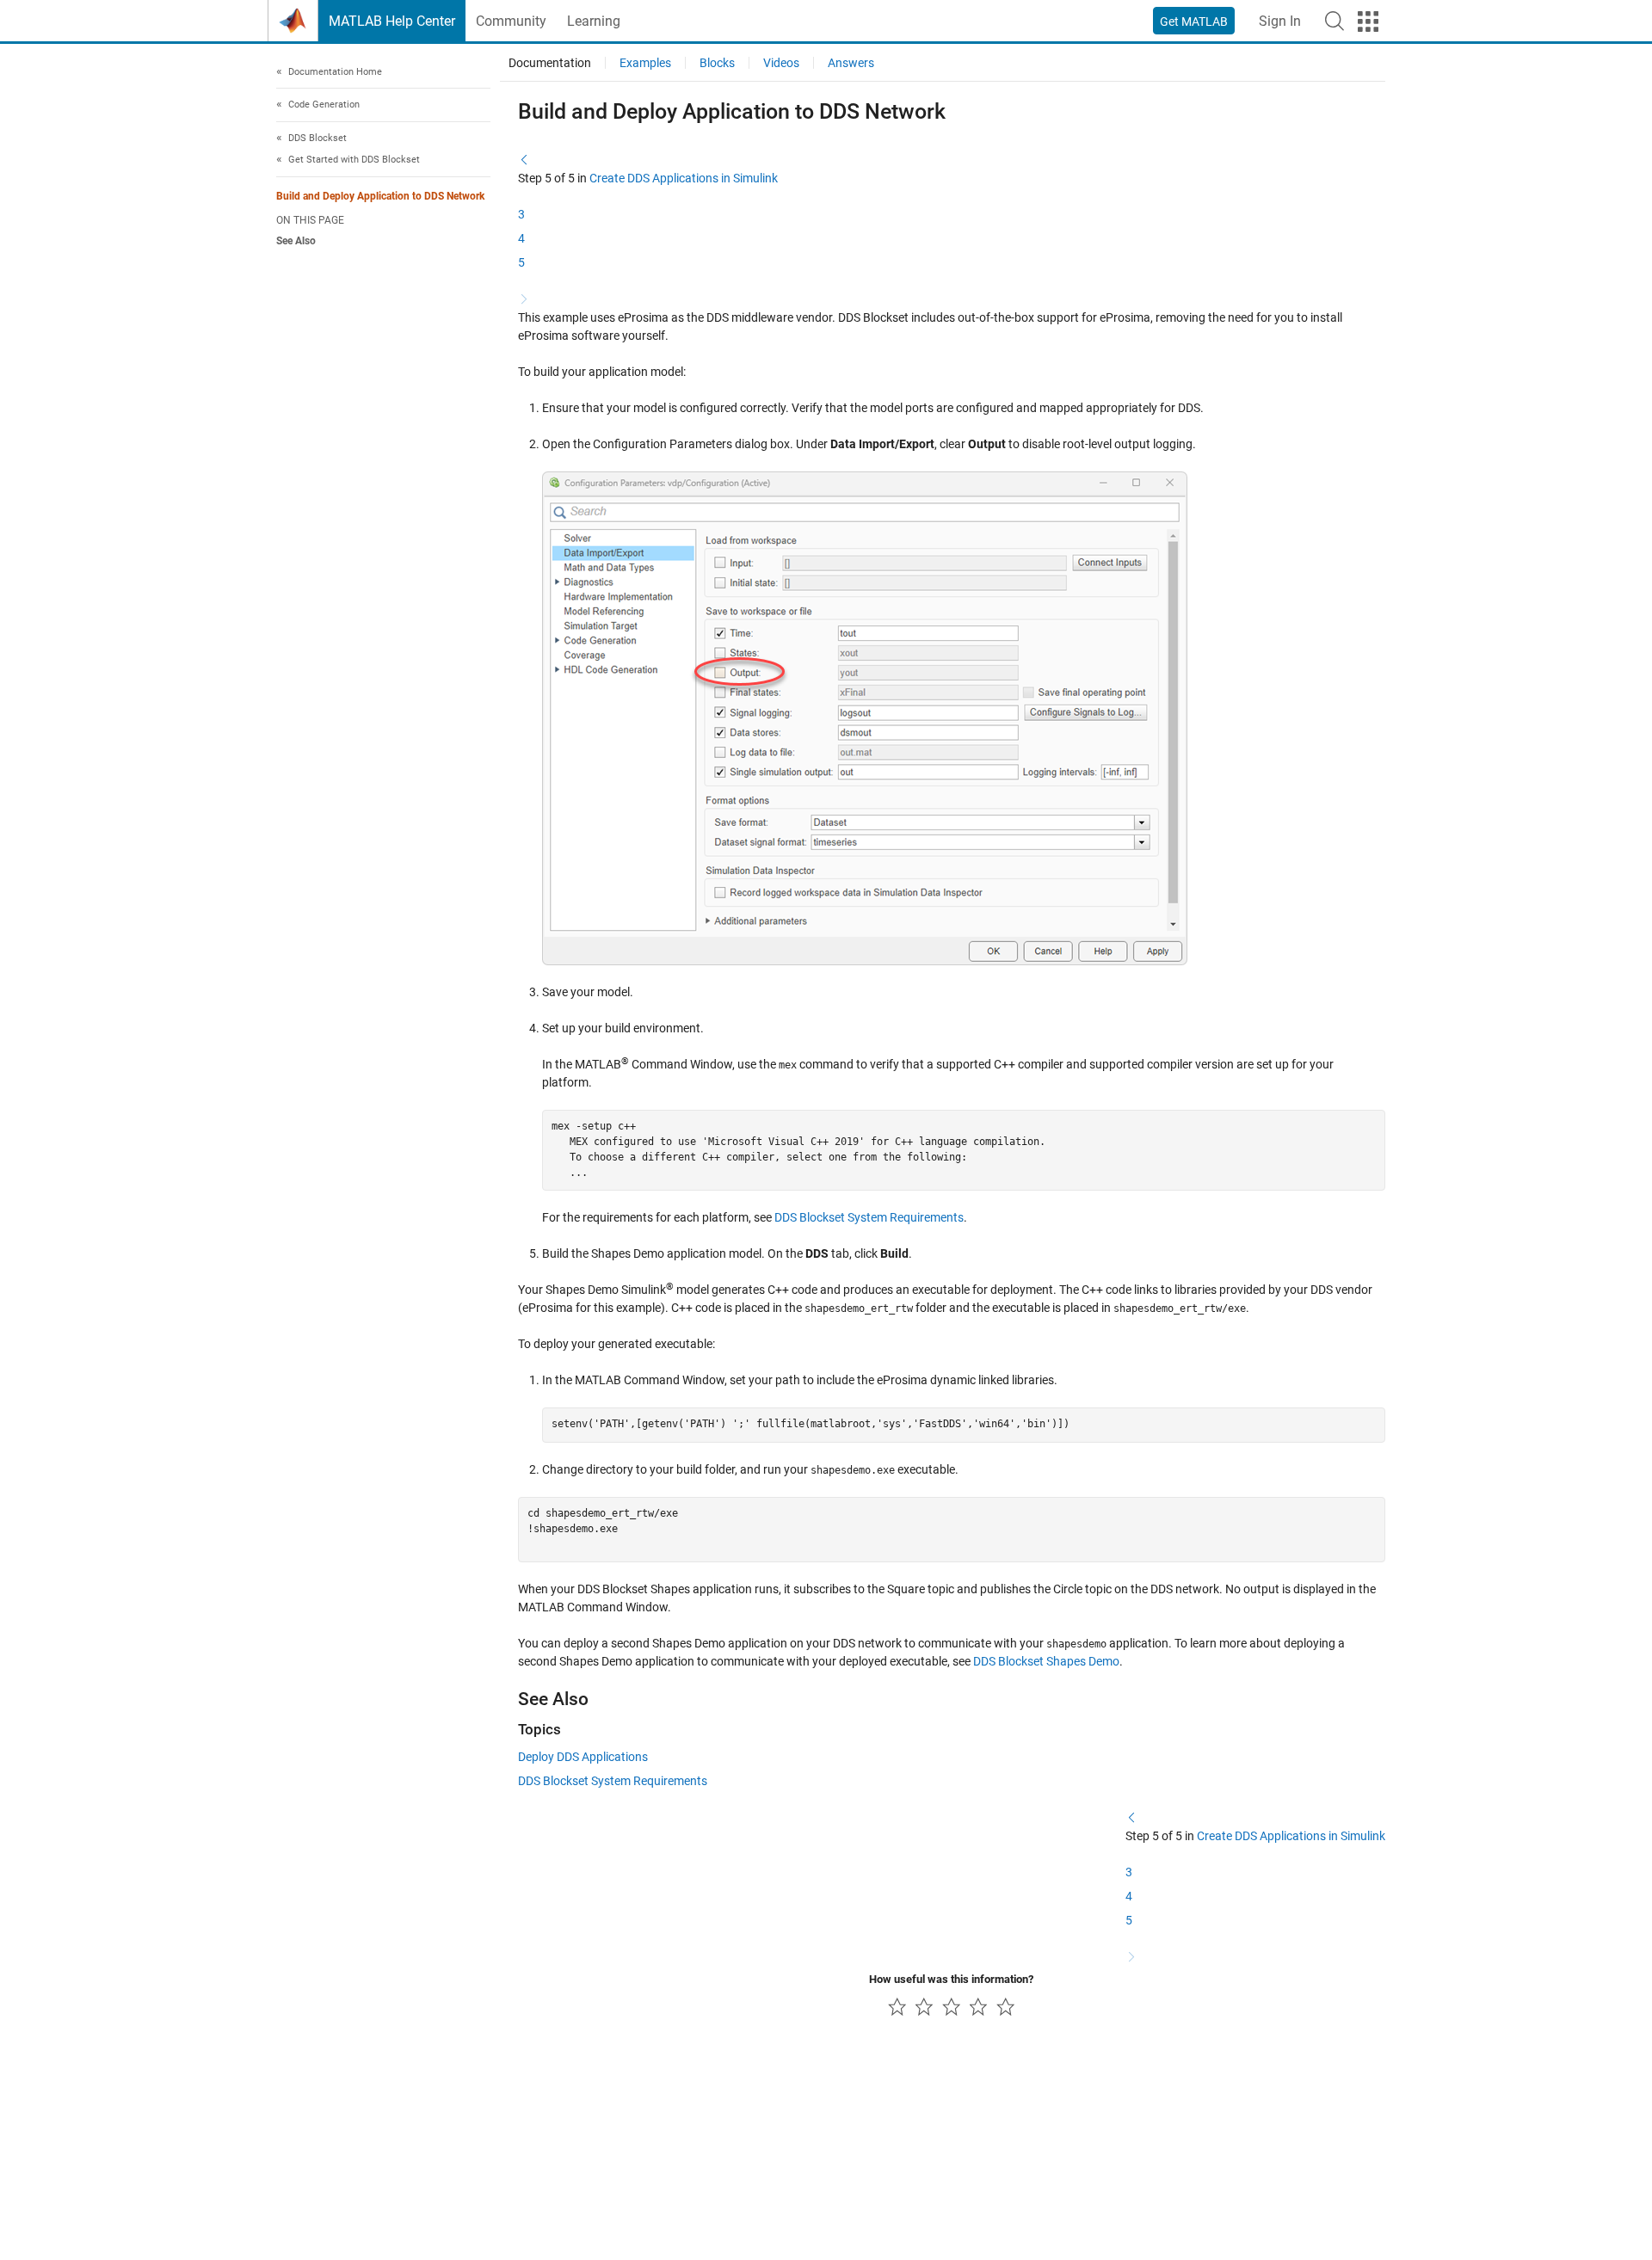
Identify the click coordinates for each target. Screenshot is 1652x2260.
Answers (851, 63)
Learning (594, 21)
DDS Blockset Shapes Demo (1046, 1661)
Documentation (550, 63)
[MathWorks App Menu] (1368, 22)
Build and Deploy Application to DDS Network (380, 196)
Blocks (717, 63)
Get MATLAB (1194, 22)
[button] (1335, 21)
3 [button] (521, 214)
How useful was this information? (951, 1979)
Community (511, 21)
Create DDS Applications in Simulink (684, 178)
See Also (296, 242)
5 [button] (521, 262)
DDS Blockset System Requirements (869, 1217)
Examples (645, 63)
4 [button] (521, 238)
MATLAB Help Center (392, 21)
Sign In (1280, 21)
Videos (781, 63)
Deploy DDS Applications (583, 1757)
